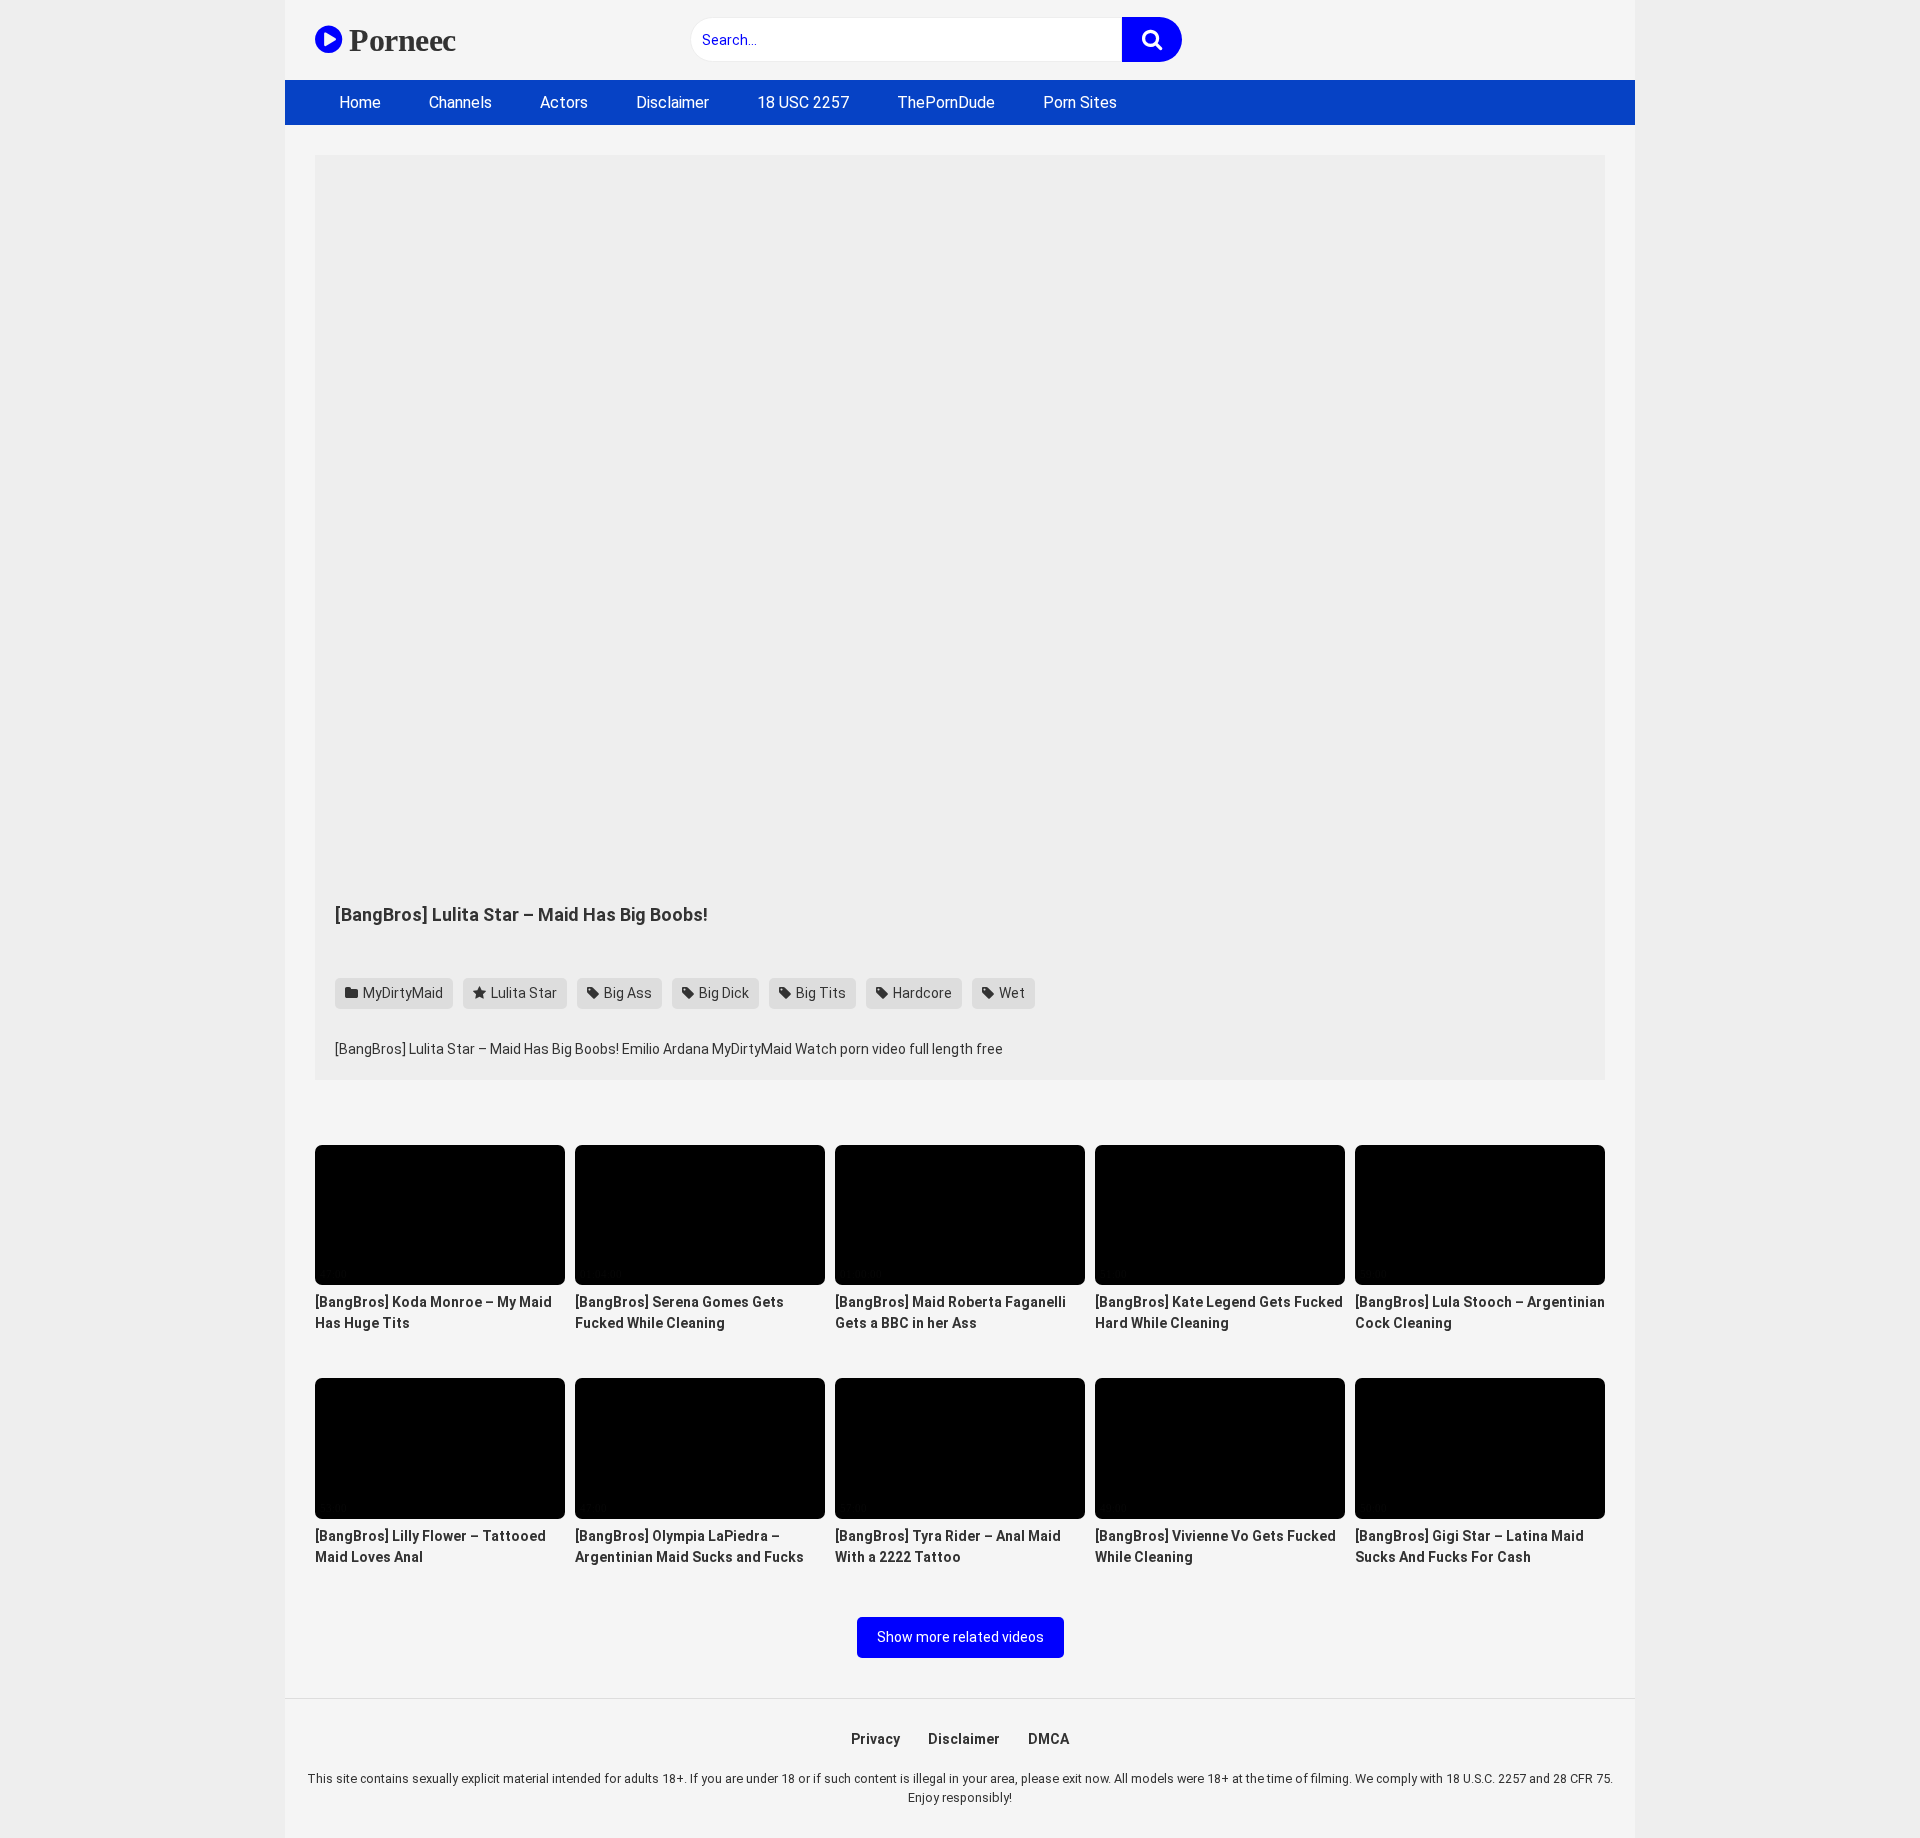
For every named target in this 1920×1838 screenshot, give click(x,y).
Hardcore (921, 993)
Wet (1010, 993)
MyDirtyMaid (401, 993)
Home (360, 102)
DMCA (1048, 1739)
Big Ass (626, 993)
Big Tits (819, 993)
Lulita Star (522, 993)
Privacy (875, 1739)
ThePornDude (946, 102)
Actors (564, 102)
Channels (460, 102)
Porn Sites (1080, 102)
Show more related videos (960, 1637)
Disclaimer (672, 102)
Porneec (399, 40)
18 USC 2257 (803, 102)
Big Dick (722, 993)
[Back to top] (1853, 1777)
